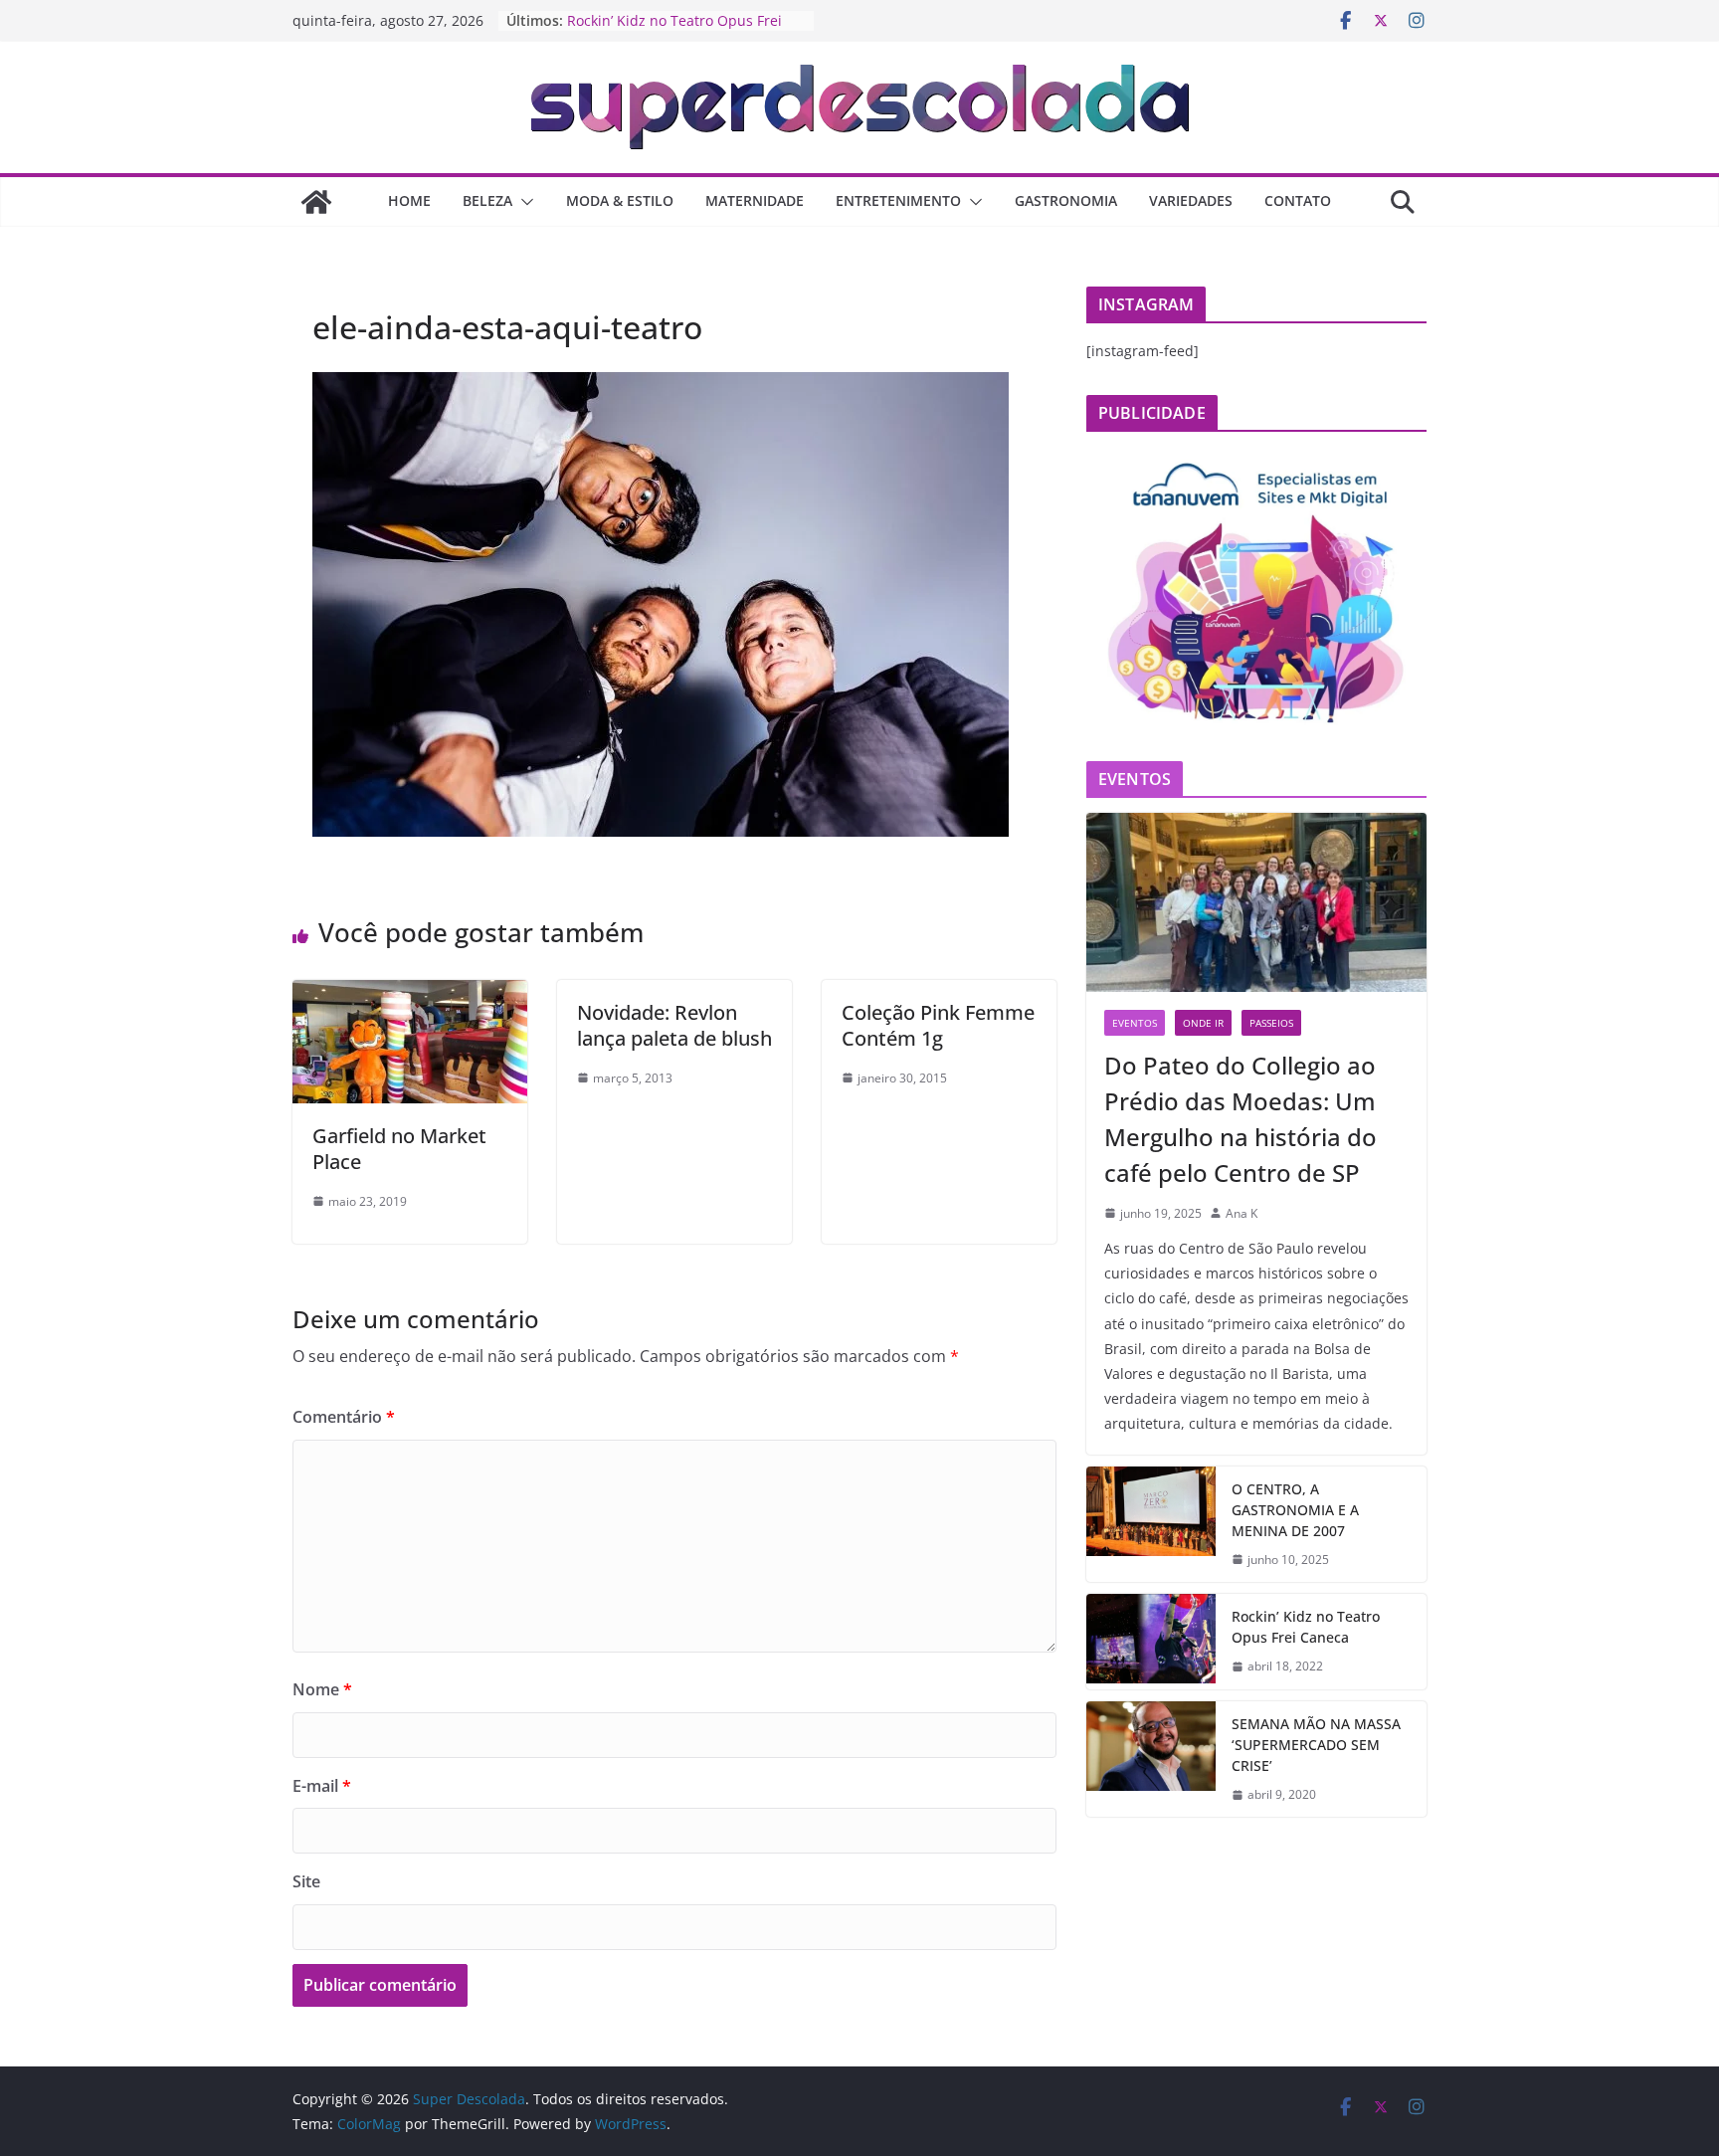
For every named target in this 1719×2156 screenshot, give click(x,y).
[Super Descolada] (316, 202)
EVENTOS (1135, 1023)
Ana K (1241, 1213)
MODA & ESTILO (620, 200)
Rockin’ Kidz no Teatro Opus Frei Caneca (1306, 1627)
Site (306, 1881)
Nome (322, 1689)
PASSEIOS (1271, 1023)
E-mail (322, 1786)
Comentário (344, 1417)
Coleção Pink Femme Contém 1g (938, 1025)
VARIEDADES (1191, 200)
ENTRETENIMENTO (898, 200)
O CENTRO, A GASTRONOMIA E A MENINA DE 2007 (1295, 1510)
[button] (523, 202)
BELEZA (487, 200)
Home (409, 200)
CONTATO (1298, 200)
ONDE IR (1203, 1023)
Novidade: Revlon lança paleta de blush (674, 1025)
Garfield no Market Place (399, 1149)
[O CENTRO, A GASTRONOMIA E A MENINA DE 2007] (1151, 1525)
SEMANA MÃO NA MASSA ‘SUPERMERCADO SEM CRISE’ (1316, 1745)
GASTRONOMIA (1066, 200)
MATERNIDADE (755, 200)
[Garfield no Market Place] (410, 994)
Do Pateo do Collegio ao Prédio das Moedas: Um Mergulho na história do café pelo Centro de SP (1241, 1119)
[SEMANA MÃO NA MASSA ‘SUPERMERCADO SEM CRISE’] (1151, 1760)
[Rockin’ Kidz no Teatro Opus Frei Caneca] (1151, 1642)
